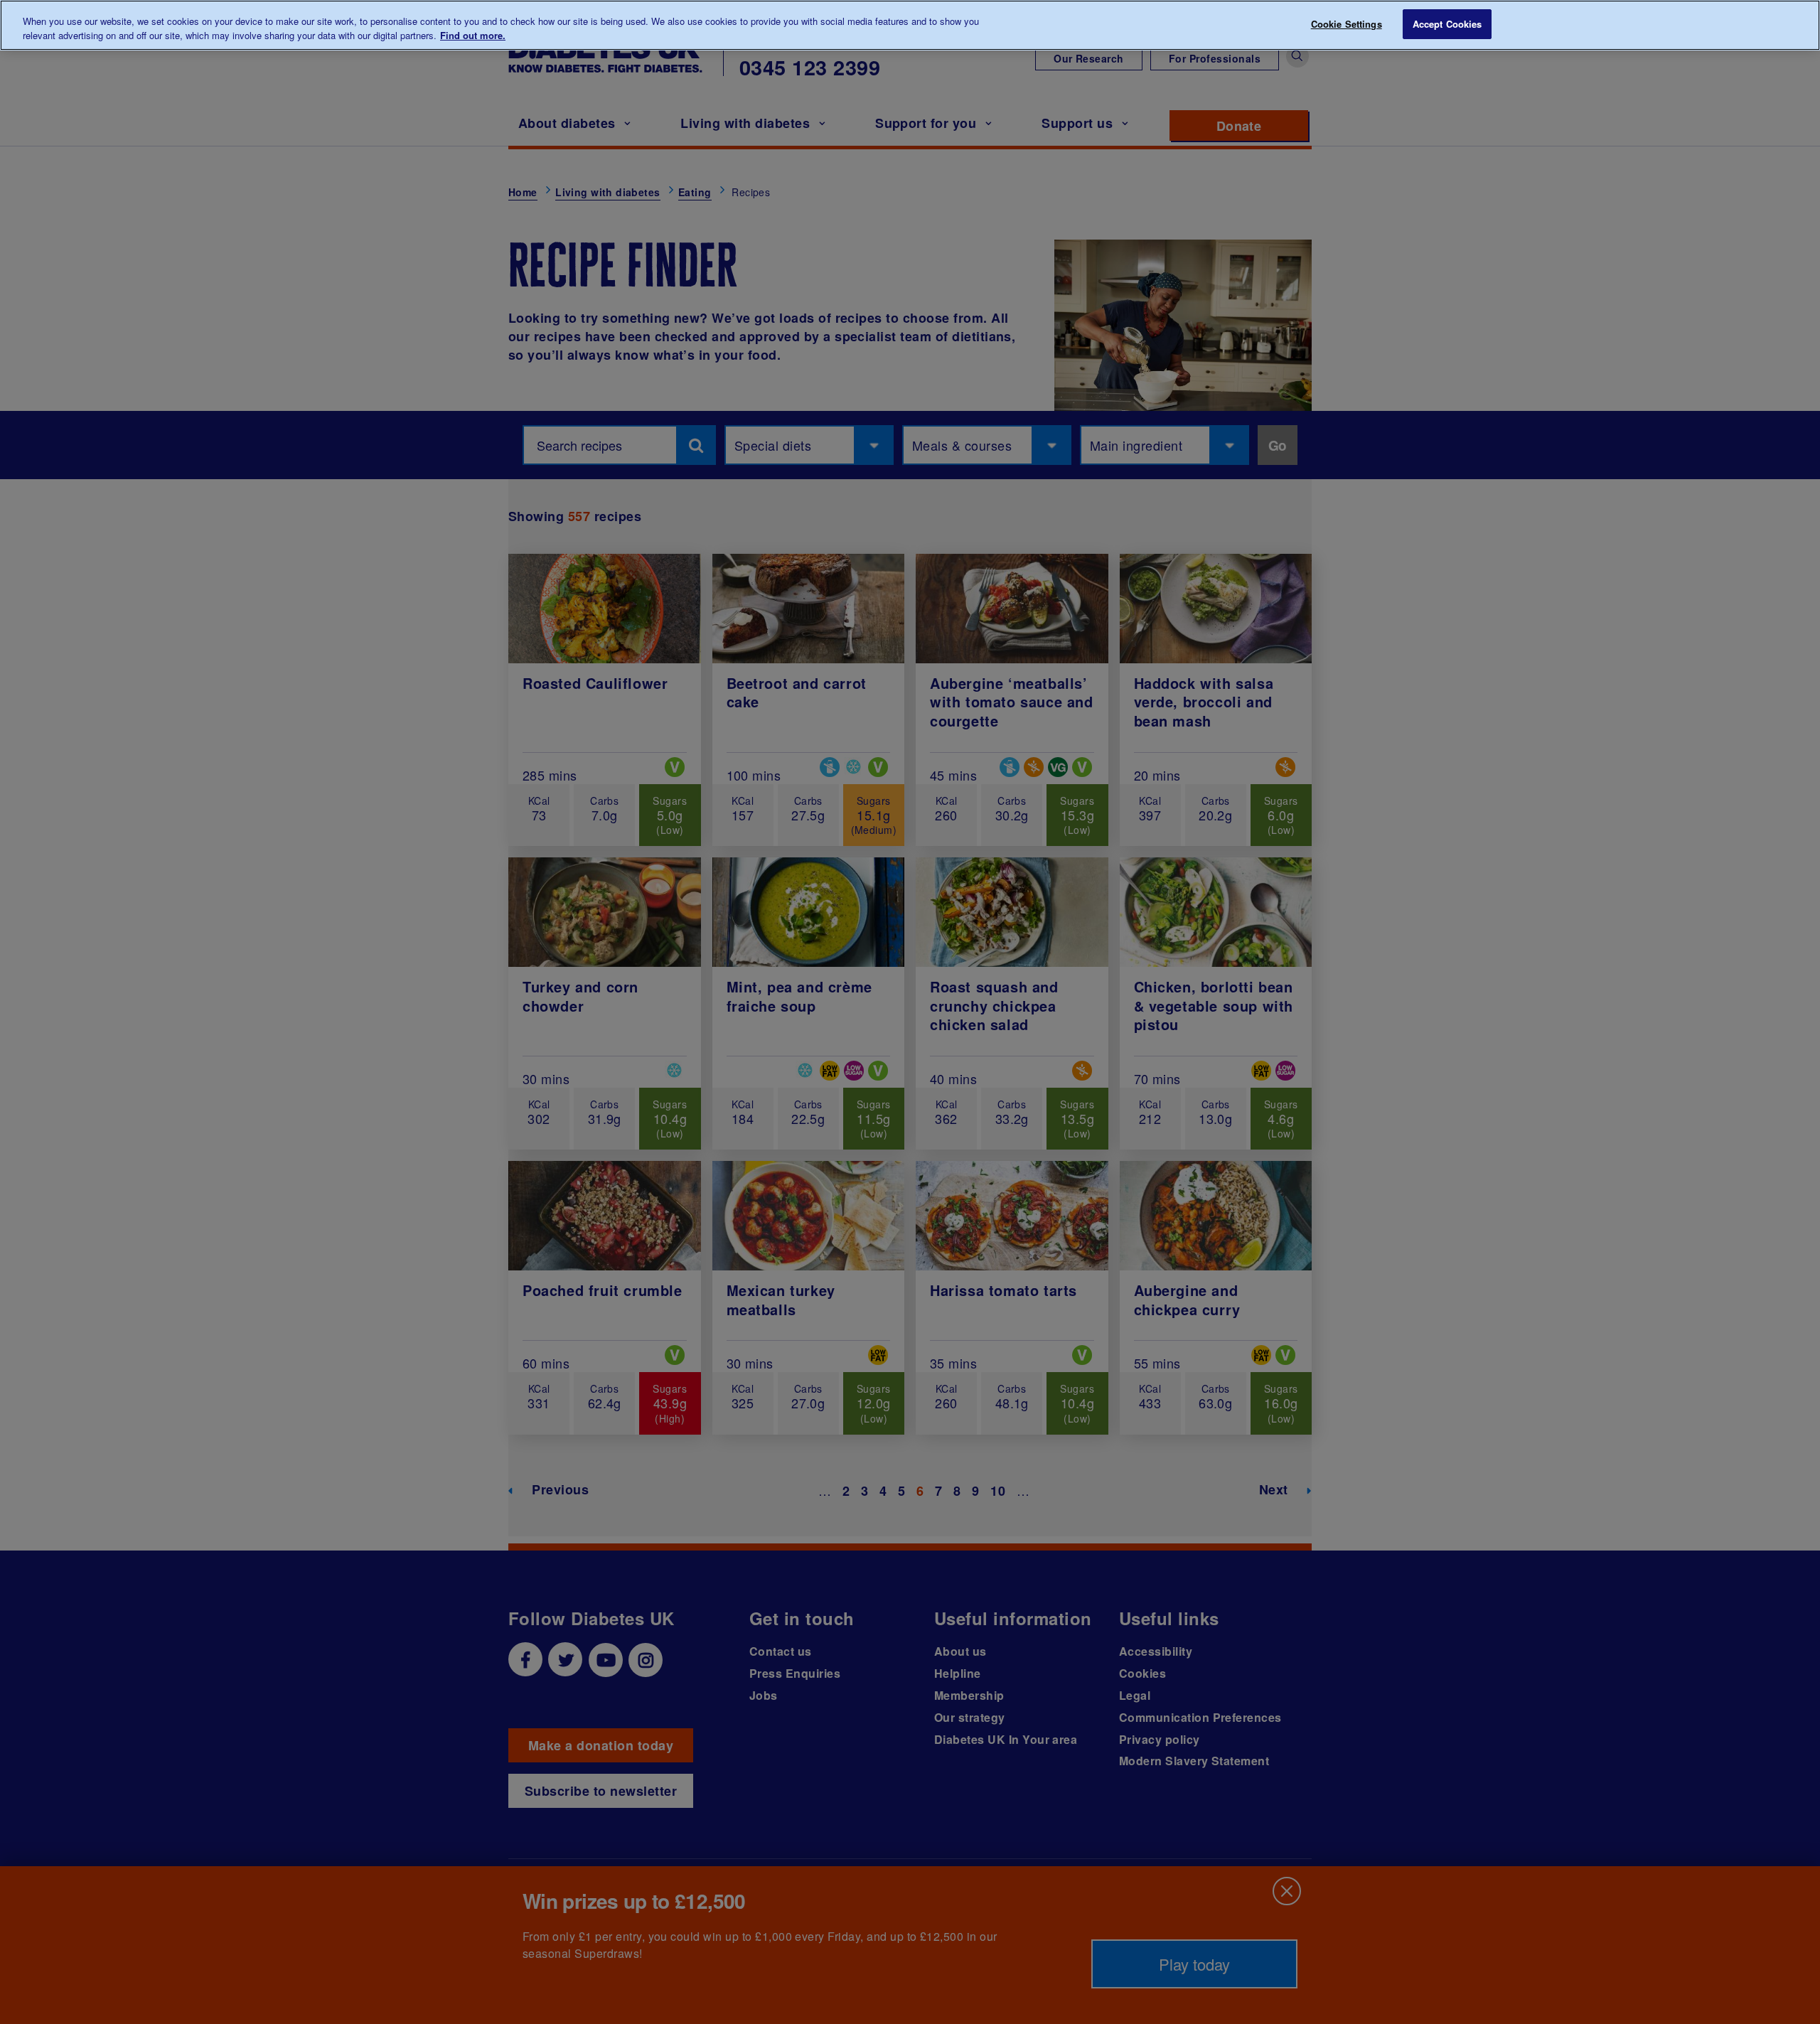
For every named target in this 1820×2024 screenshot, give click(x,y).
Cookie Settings (1347, 24)
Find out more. (473, 35)
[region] (910, 25)
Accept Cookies (1447, 24)
